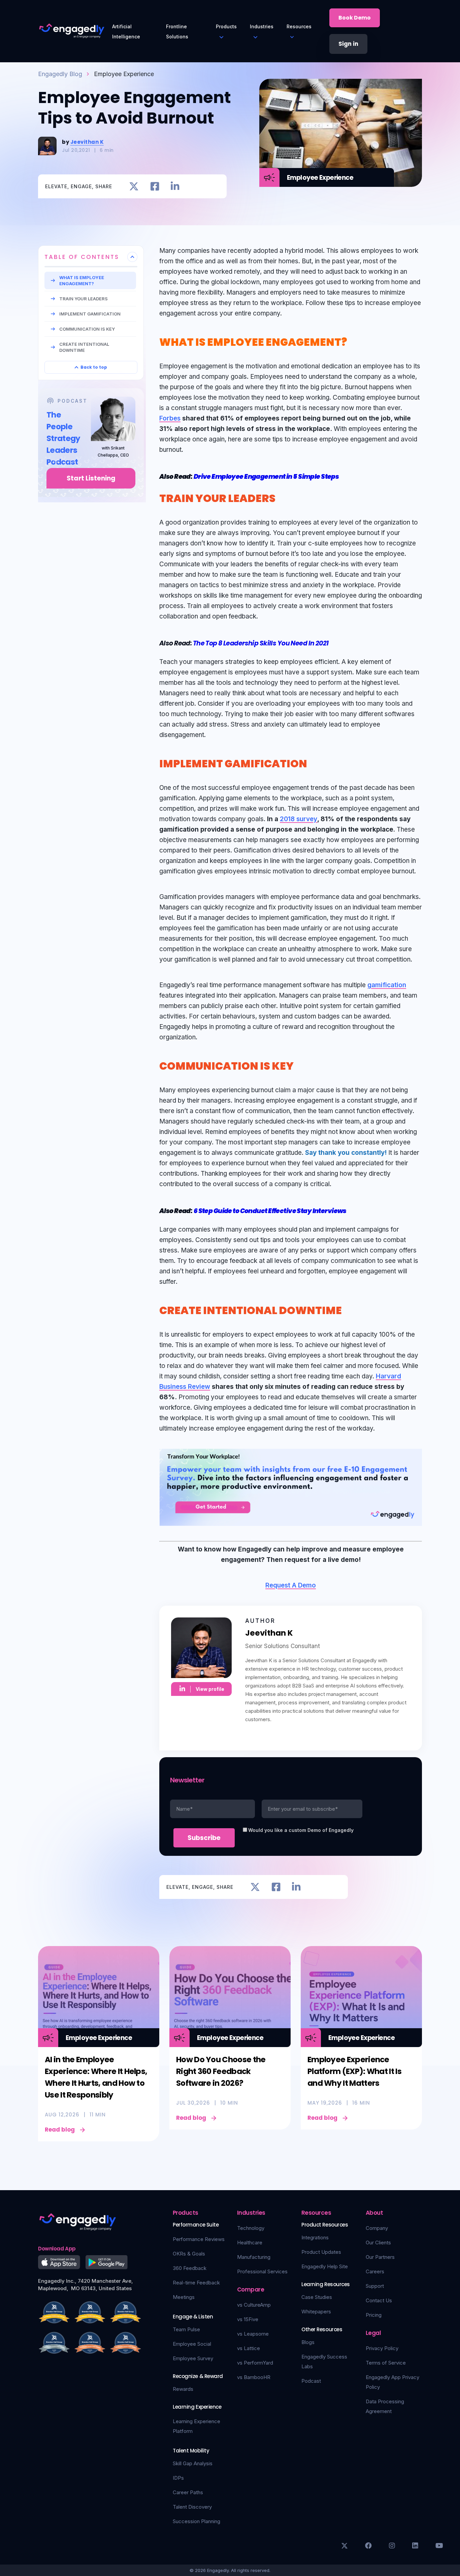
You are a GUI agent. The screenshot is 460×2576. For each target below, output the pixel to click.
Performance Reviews (199, 2239)
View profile (210, 1689)
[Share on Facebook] (155, 186)
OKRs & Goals (189, 2254)
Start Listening (91, 478)
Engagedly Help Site (325, 2266)
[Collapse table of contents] (132, 257)
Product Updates (321, 2252)
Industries (262, 26)
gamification (387, 985)
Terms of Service (386, 2363)
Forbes (170, 418)
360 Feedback (190, 2268)
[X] (344, 2546)
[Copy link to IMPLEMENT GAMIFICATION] (315, 762)
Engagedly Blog (60, 74)
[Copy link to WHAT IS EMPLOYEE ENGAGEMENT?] (355, 341)
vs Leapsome (253, 2334)
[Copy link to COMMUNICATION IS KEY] (301, 1065)
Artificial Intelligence (126, 31)
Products (226, 26)
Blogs (308, 2342)
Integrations (315, 2237)
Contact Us (379, 2300)
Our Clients (378, 2243)
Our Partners (380, 2257)
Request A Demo (291, 1585)
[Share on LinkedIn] (175, 186)
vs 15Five (248, 2319)
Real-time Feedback (196, 2283)
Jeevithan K (87, 142)
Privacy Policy (382, 2348)
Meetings (184, 2297)
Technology (251, 2228)
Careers (375, 2271)
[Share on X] (134, 186)
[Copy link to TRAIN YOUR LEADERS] (283, 497)
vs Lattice (249, 2348)
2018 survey (299, 819)
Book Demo (355, 18)
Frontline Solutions (177, 31)
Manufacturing (254, 2257)
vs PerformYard (255, 2363)
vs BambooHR (254, 2377)
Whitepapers (316, 2312)
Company (377, 2228)
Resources (299, 26)
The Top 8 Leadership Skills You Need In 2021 (261, 643)
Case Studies (317, 2297)
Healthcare (250, 2243)
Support (375, 2286)
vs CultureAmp (254, 2305)
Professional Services (262, 2271)
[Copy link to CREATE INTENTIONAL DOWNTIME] (350, 1309)
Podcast (311, 2381)
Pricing (374, 2315)
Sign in (348, 44)
